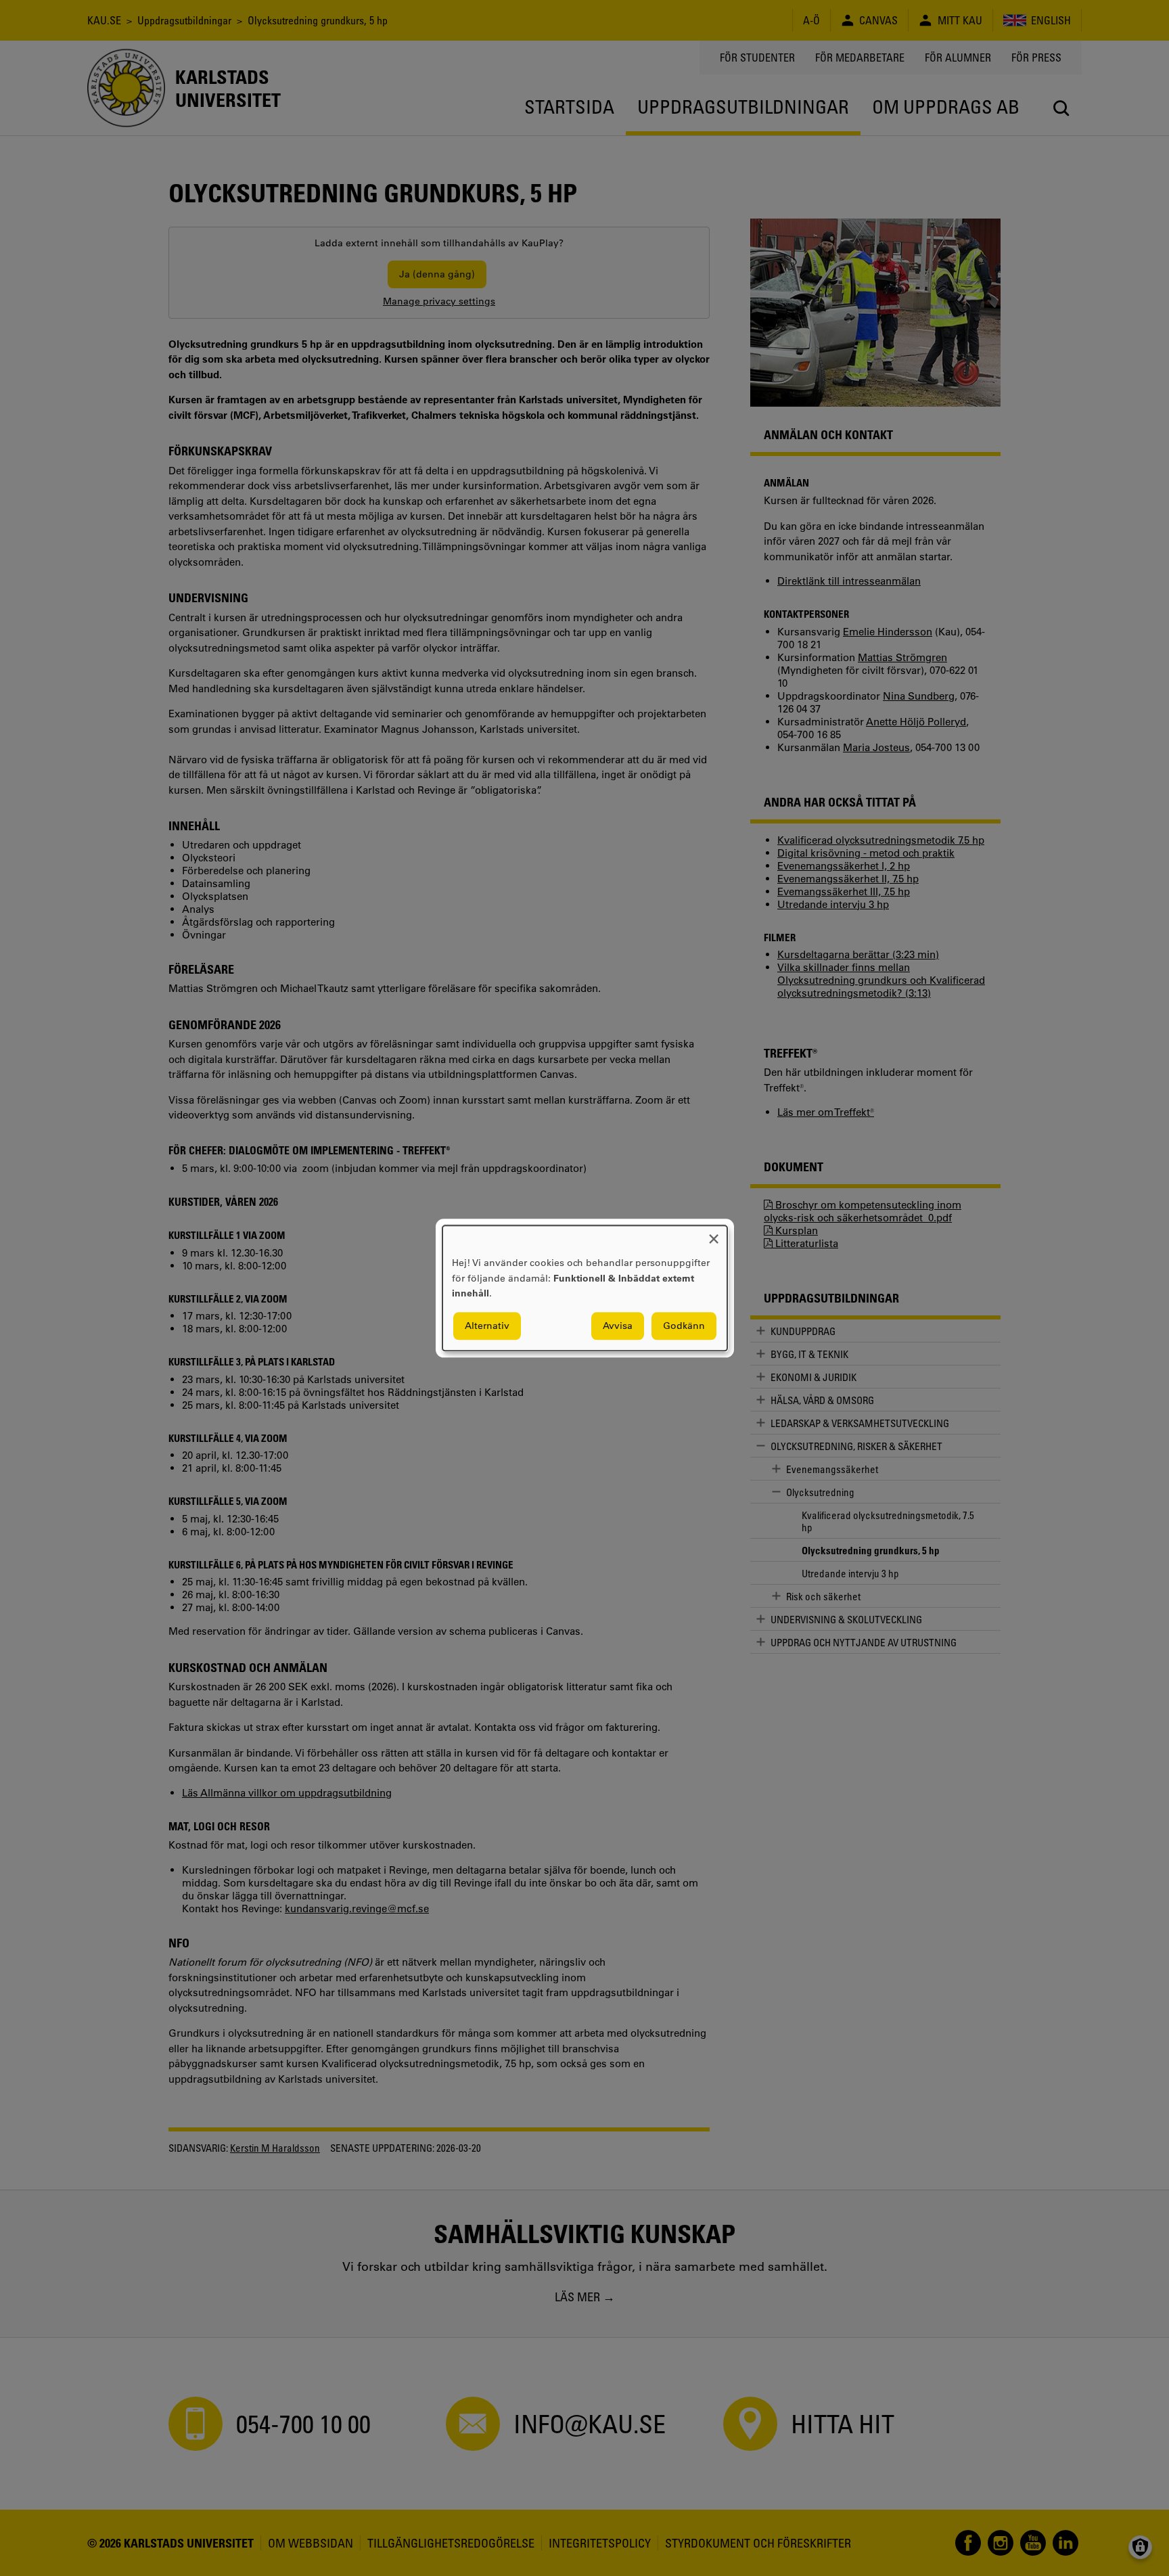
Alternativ (487, 1326)
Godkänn (684, 1326)
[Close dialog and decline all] (714, 1234)
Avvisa (618, 1326)
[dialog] (585, 1288)
